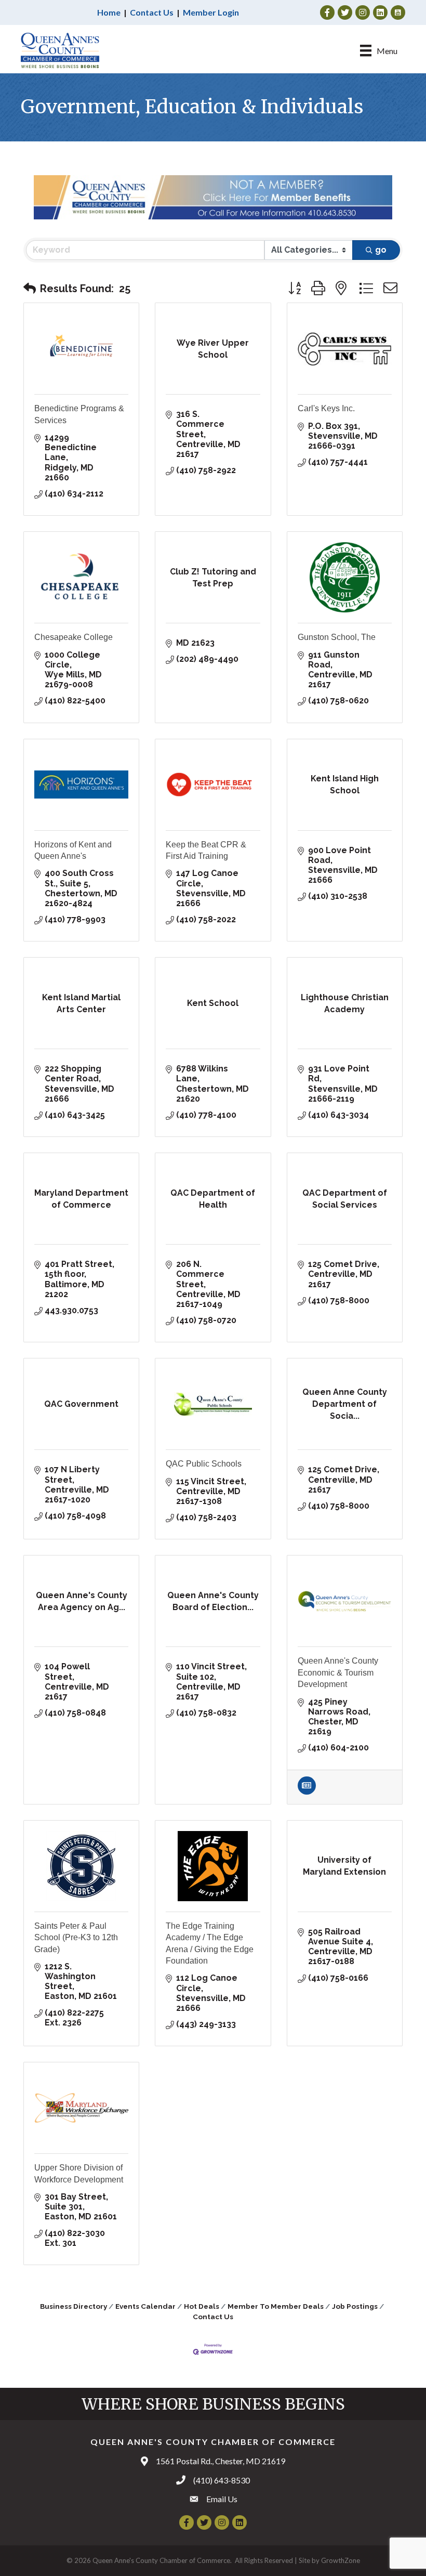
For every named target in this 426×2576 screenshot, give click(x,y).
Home (109, 12)
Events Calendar (145, 2306)
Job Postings (355, 2306)
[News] (307, 1792)
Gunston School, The (337, 637)
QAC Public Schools (204, 1464)
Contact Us (152, 12)
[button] (30, 289)
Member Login (211, 12)
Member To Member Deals (276, 2306)
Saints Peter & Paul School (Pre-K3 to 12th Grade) (76, 1938)
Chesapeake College (74, 637)
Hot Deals (202, 2306)
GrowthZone (341, 2560)
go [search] (381, 250)
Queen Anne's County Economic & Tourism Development (338, 1672)
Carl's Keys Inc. (326, 408)
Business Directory (74, 2306)
